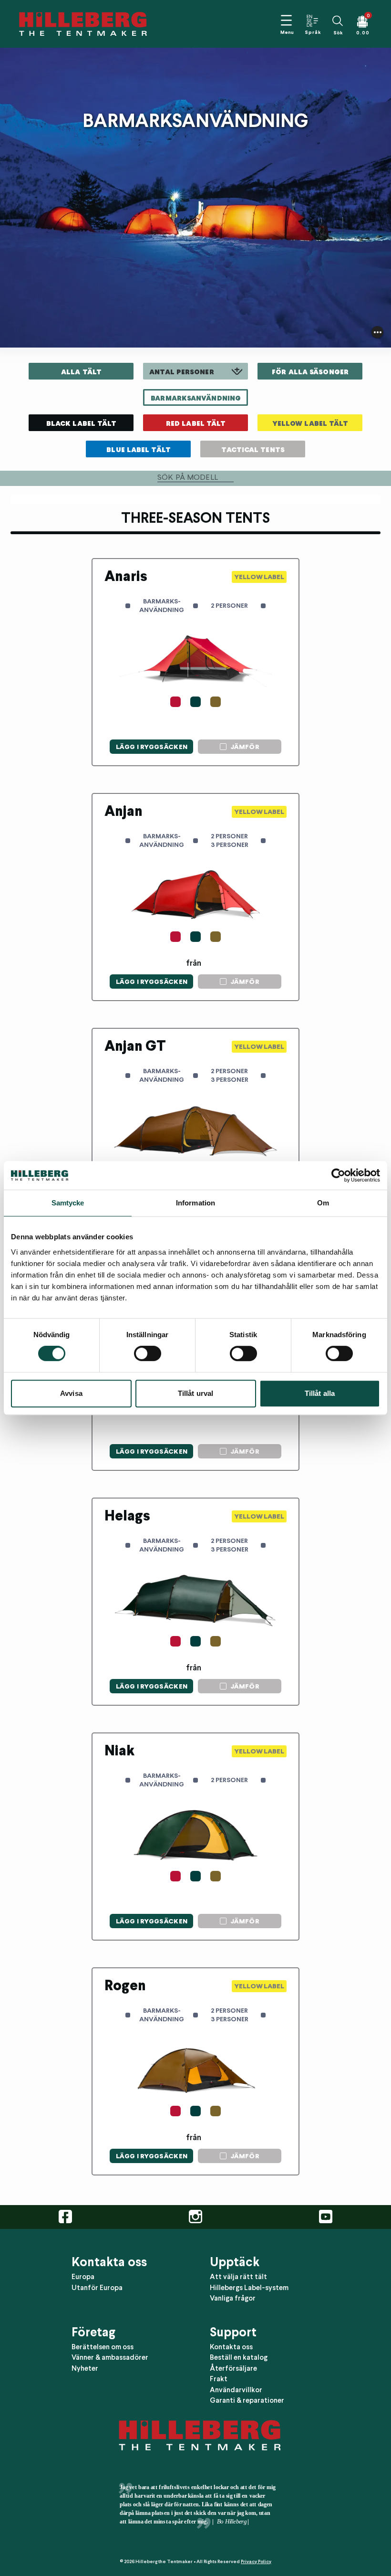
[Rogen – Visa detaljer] (164, 1991)
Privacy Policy (256, 2561)
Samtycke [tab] (68, 1203)
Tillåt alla (320, 1393)
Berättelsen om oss (103, 2347)
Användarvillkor (236, 2390)
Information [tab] (195, 1203)
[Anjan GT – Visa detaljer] (164, 1052)
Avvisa (71, 1393)
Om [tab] (323, 1203)
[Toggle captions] (377, 332)
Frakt (219, 2379)
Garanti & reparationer (247, 2400)
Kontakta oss (231, 2347)
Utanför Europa (97, 2288)
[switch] (148, 1353)
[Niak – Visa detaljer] (164, 1756)
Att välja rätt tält (238, 2277)
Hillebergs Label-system (249, 2288)
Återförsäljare (233, 2368)
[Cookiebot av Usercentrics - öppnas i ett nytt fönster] (338, 1175)
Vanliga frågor (233, 2298)
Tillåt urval (195, 1393)
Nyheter (85, 2368)
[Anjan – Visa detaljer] (164, 817)
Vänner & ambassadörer (110, 2357)
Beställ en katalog (239, 2357)
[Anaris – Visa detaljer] (164, 582)
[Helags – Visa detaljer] (164, 1521)
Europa (83, 2277)
